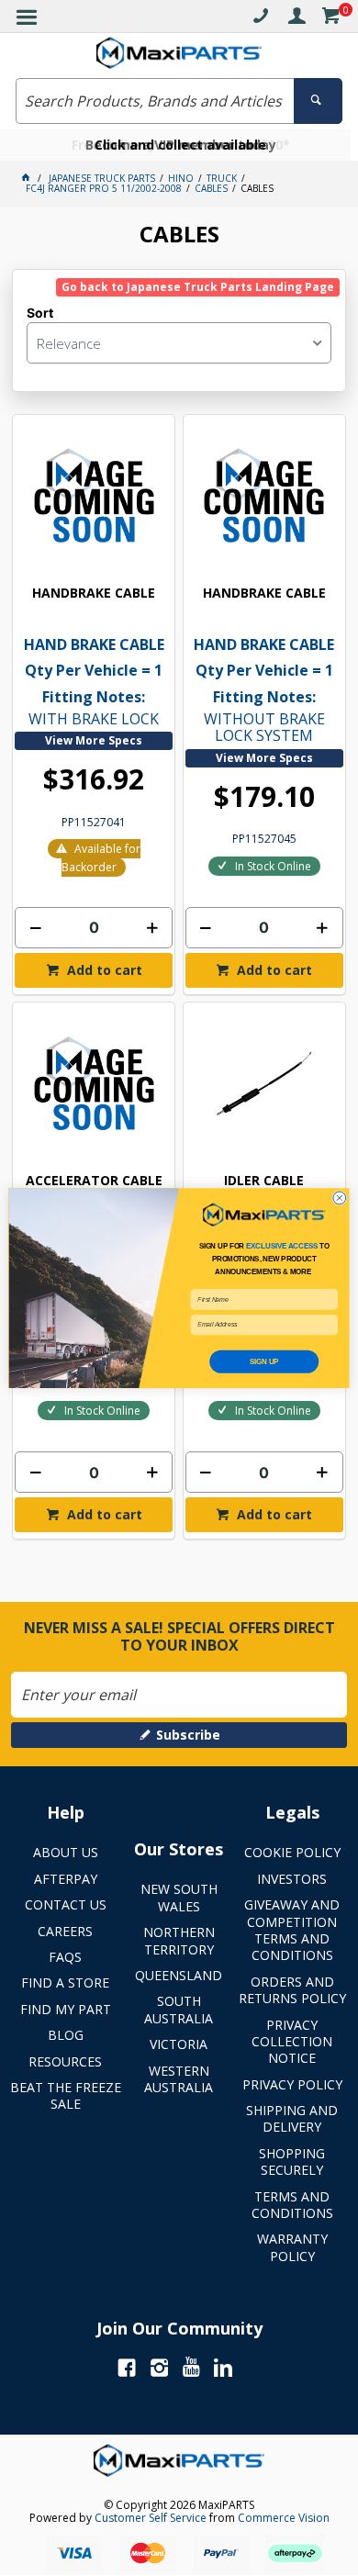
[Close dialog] (340, 1198)
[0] (330, 19)
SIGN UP (264, 1361)
